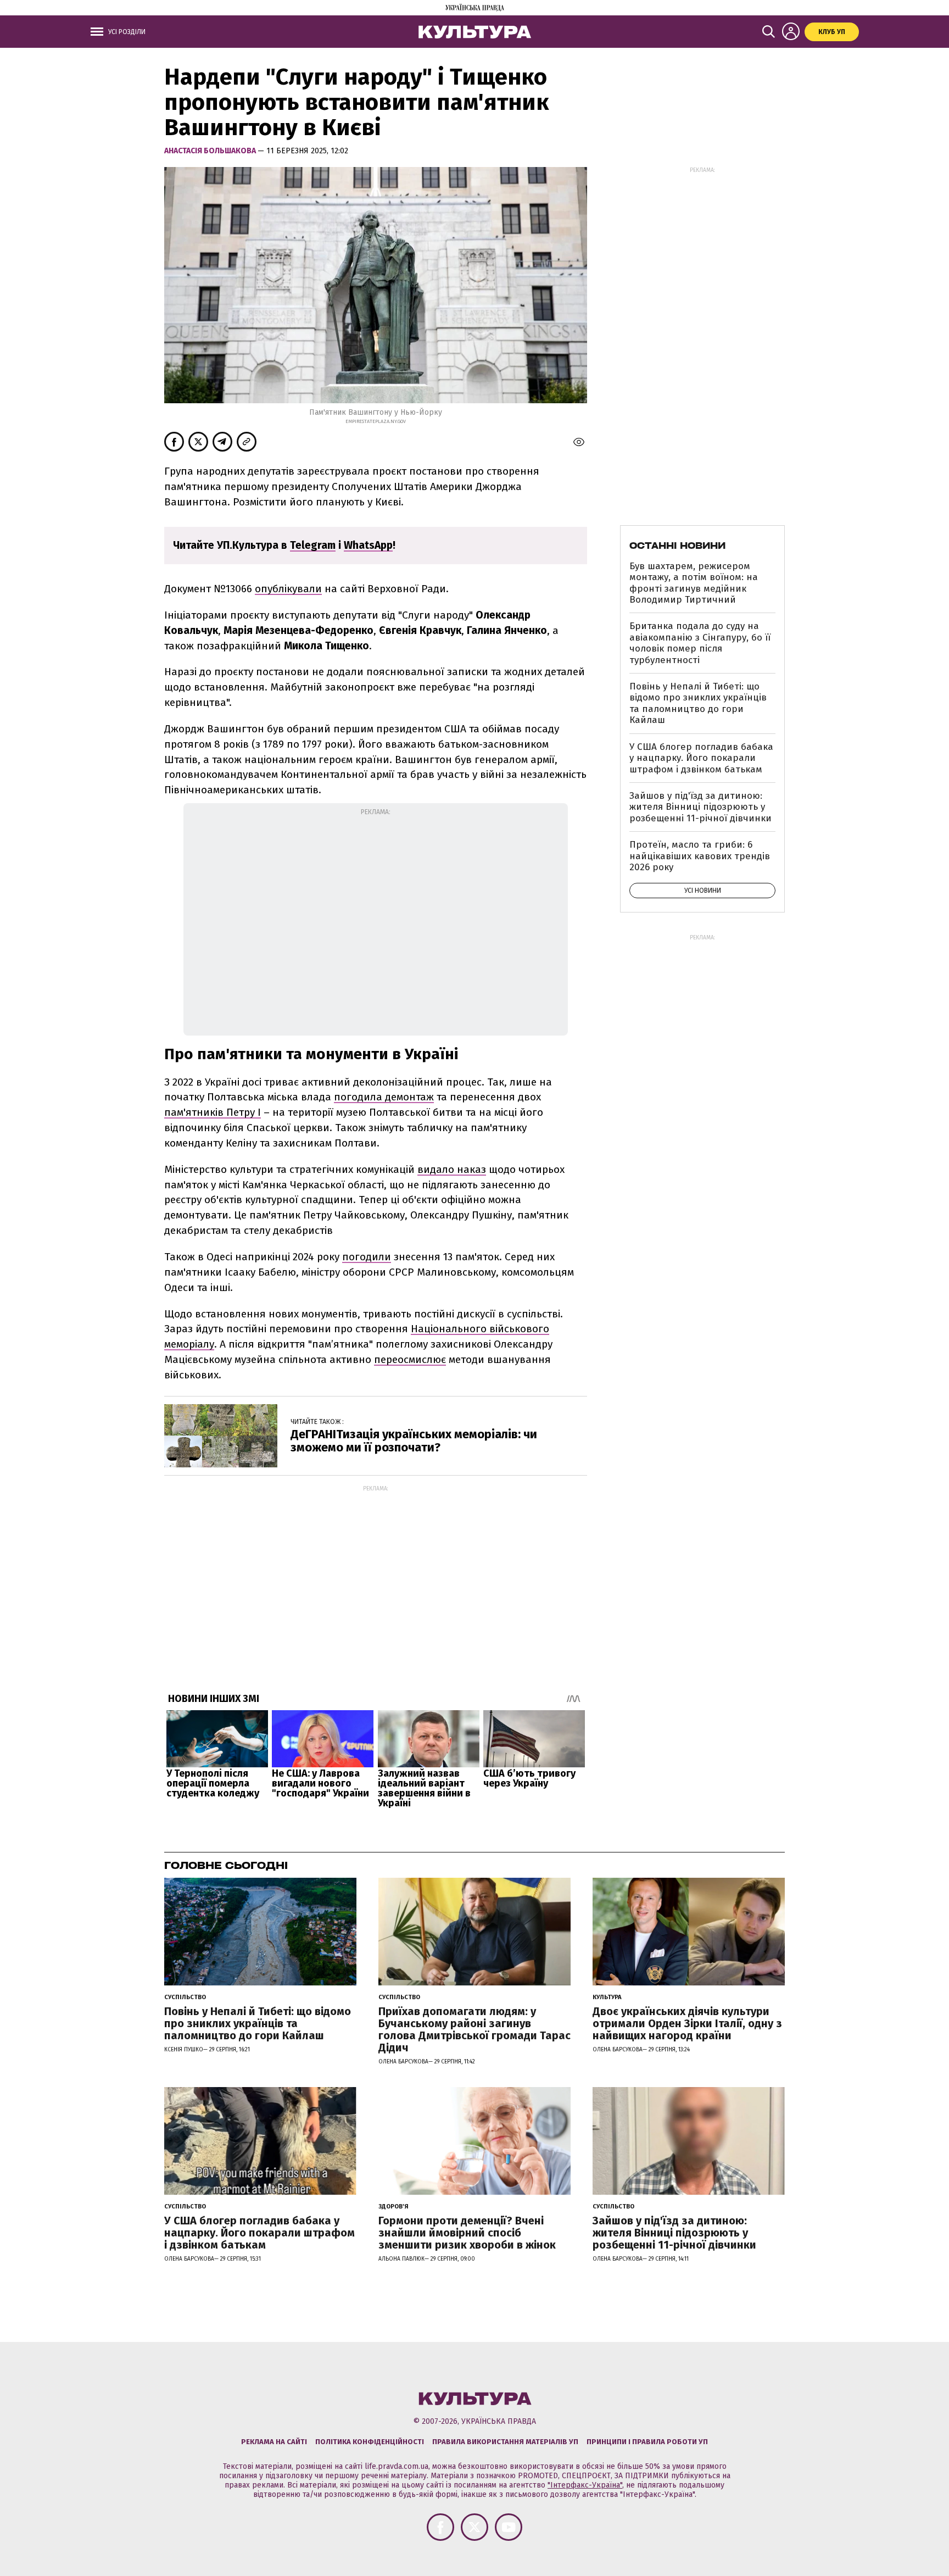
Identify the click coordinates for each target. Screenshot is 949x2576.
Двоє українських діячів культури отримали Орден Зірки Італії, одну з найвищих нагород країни (687, 2023)
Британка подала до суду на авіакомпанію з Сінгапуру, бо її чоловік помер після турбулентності (700, 643)
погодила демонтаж (384, 1097)
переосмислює (410, 1359)
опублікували (288, 589)
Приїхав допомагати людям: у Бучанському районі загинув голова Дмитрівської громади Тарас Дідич (474, 2029)
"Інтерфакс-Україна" (585, 2485)
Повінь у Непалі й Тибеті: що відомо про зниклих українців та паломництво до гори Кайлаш (698, 703)
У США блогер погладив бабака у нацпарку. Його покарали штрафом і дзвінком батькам (701, 758)
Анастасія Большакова (211, 151)
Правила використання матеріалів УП (505, 2442)
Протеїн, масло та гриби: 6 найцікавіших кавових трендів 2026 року (700, 856)
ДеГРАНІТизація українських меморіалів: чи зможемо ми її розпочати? (414, 1441)
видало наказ (452, 1169)
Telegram (313, 545)
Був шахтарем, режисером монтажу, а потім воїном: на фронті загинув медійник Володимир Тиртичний (694, 583)
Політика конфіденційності (370, 2442)
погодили (367, 1257)
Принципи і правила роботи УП (647, 2442)
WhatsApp (368, 545)
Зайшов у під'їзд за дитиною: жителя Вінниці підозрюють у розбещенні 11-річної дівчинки (700, 807)
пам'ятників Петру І (213, 1112)
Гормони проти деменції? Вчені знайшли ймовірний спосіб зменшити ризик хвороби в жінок (467, 2233)
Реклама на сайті (274, 2442)
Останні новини (677, 546)
